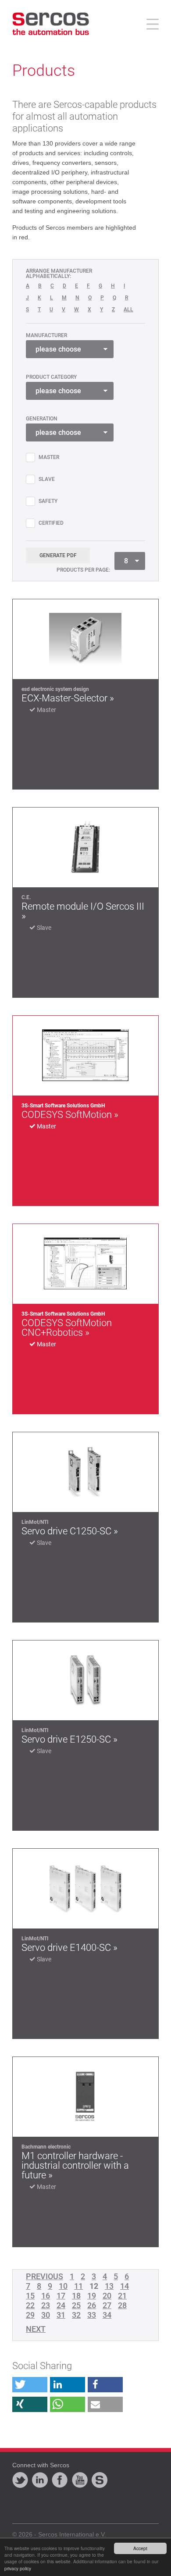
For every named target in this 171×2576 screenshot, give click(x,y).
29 (30, 2315)
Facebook (60, 2480)
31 (61, 2315)
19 (92, 2296)
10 (63, 2286)
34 (107, 2315)
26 (92, 2306)
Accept (140, 2548)
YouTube (80, 2480)
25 (76, 2306)
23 (46, 2306)
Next (36, 2329)
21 (122, 2296)
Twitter (20, 2480)
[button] (30, 2385)
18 (76, 2296)
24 (61, 2306)
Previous (45, 2277)
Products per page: (83, 570)
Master (49, 457)
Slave (47, 479)
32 (76, 2315)
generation (42, 419)
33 (92, 2315)
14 (125, 2286)
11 (78, 2286)
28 (122, 2306)
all (128, 310)
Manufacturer (46, 335)
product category (51, 377)
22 (30, 2306)
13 (109, 2286)
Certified (51, 523)
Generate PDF (58, 555)
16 (46, 2296)
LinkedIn (40, 2480)
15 (30, 2296)
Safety (48, 501)
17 (61, 2296)
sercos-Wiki (100, 2480)
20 (107, 2296)
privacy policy (18, 2568)
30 (46, 2315)
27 (107, 2306)
